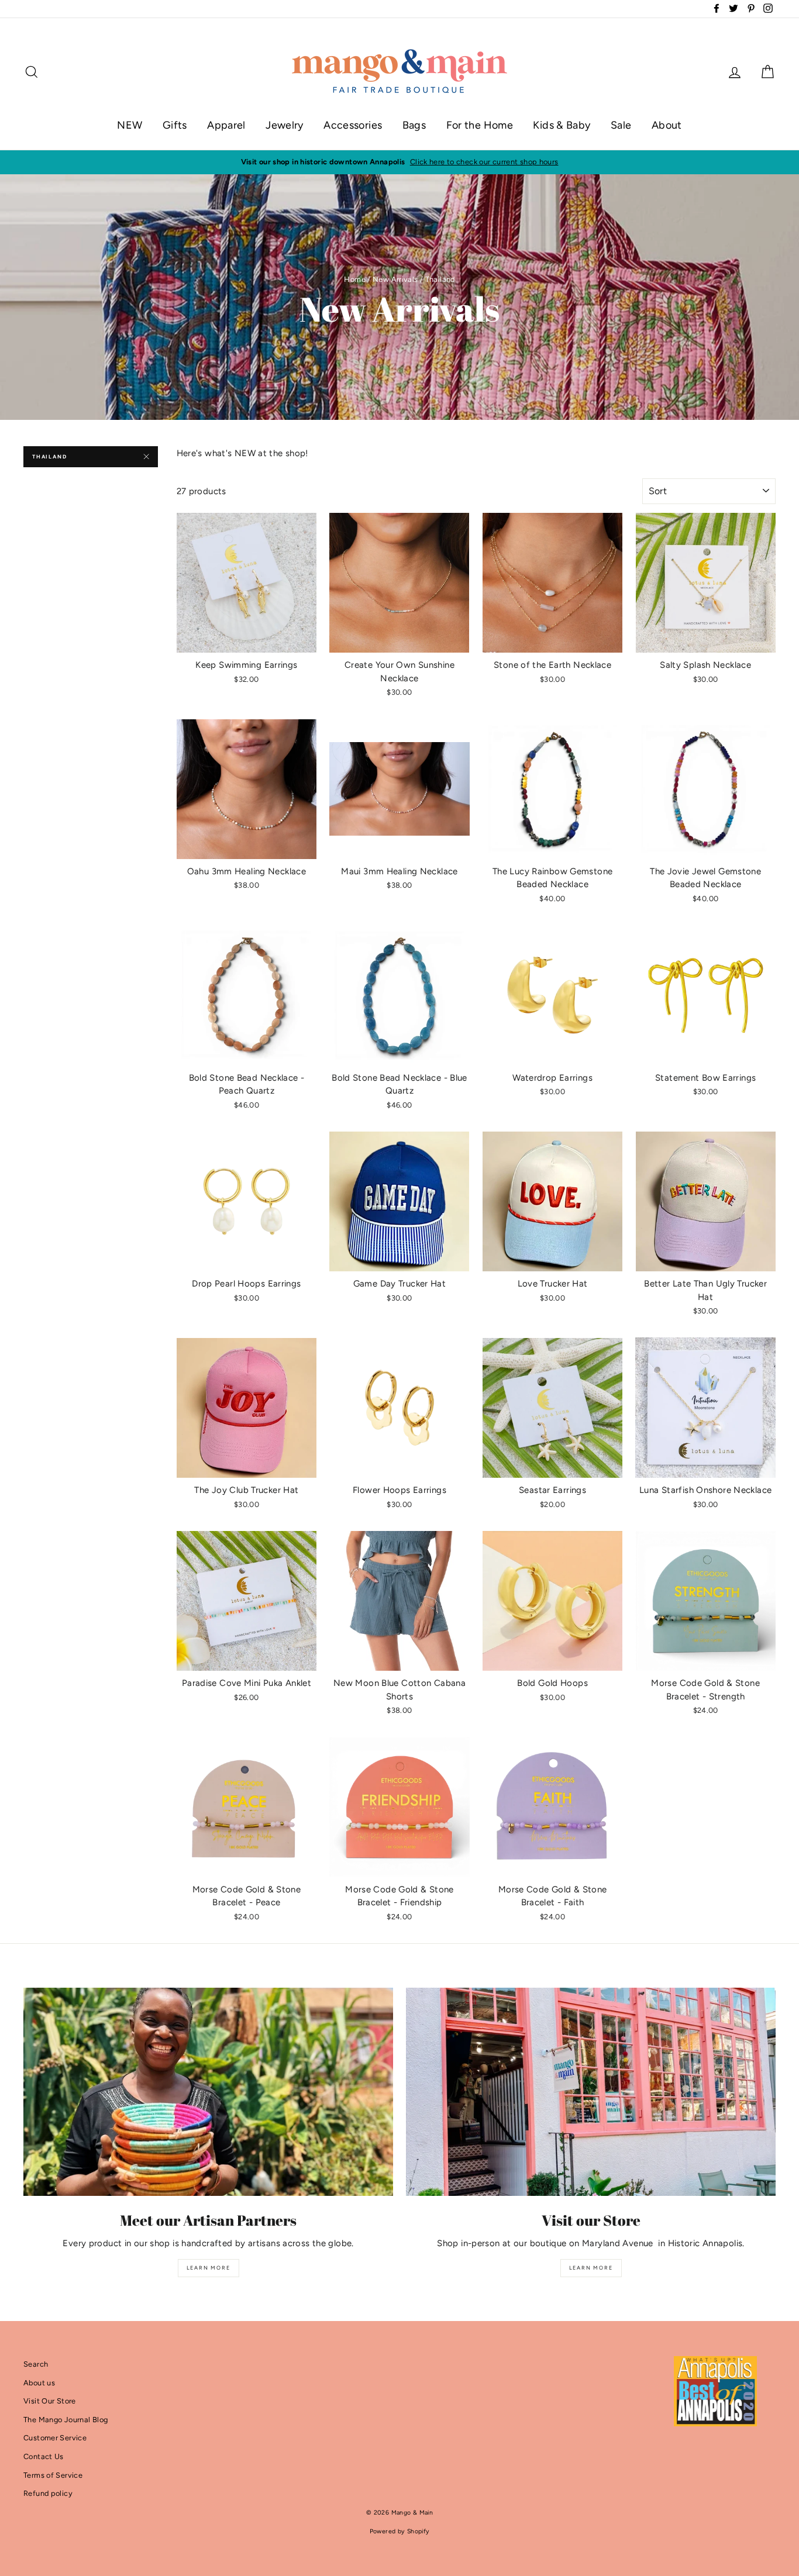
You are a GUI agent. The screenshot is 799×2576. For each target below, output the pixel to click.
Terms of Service (53, 2475)
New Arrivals (395, 279)
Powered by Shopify (400, 2531)
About (667, 125)
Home (355, 279)
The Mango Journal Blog (66, 2420)
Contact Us (44, 2456)
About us (39, 2383)
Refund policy (48, 2493)
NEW (130, 125)
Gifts (175, 125)
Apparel (226, 125)
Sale (621, 125)
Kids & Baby (562, 125)
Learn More (209, 2268)
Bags (414, 125)
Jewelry (285, 125)
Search (36, 2364)
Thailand (49, 456)
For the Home (480, 125)
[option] (399, 162)
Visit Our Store (50, 2401)
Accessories (353, 125)
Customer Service (55, 2438)
